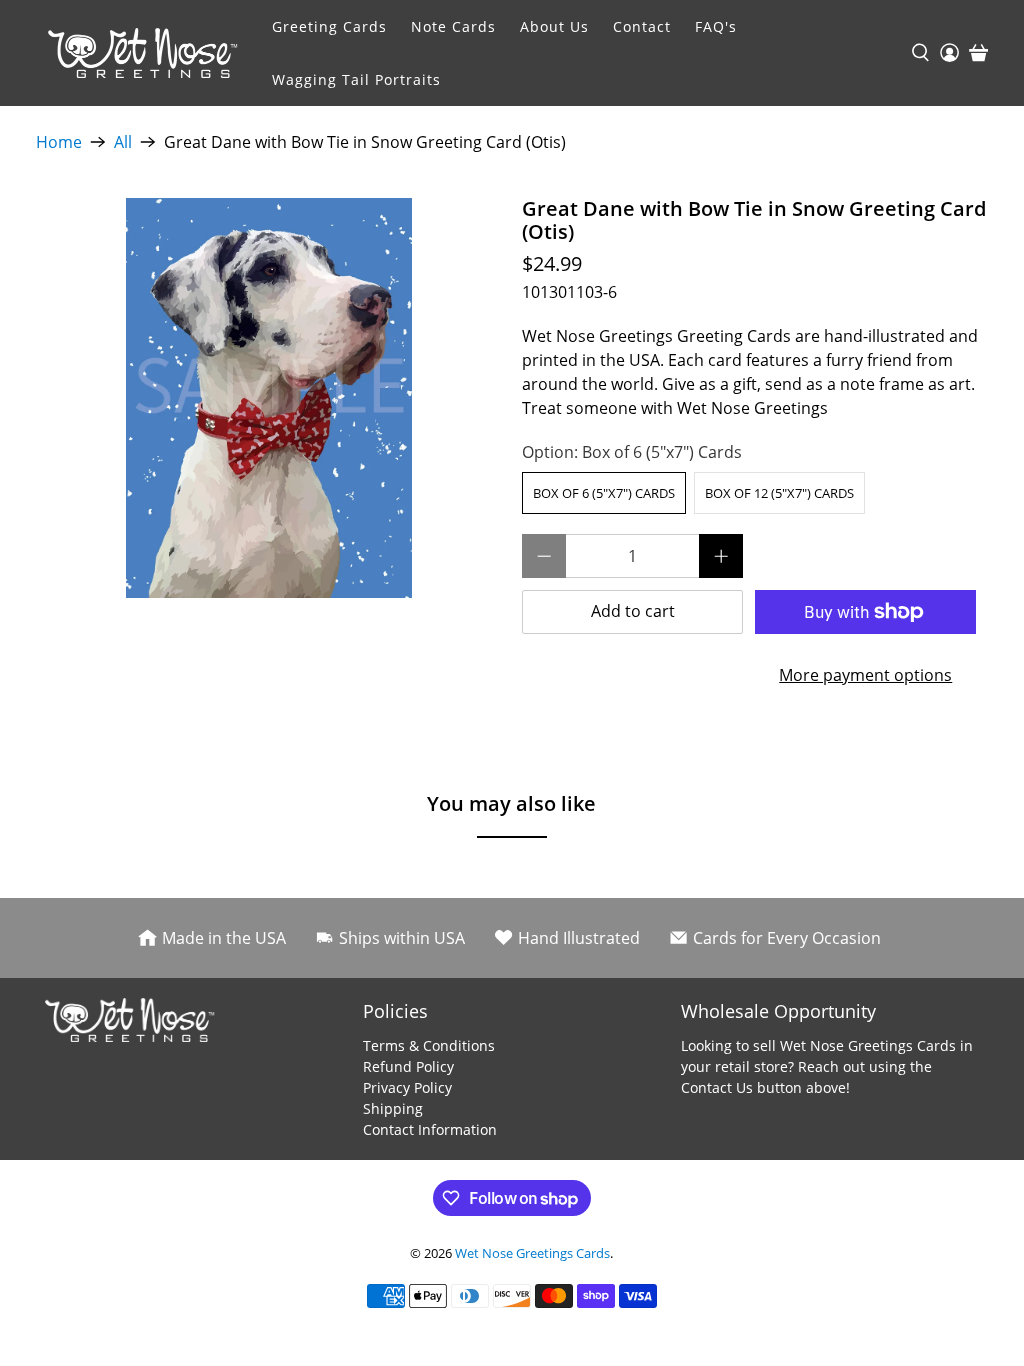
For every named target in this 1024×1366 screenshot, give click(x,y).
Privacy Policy (407, 1087)
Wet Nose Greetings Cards (532, 1253)
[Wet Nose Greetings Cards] (148, 53)
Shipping (393, 1108)
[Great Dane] (269, 398)
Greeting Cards (329, 26)
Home (59, 142)
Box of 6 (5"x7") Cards (604, 493)
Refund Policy (408, 1066)
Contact (642, 26)
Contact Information (430, 1129)
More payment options (865, 675)
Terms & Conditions (429, 1045)
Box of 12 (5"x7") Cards (779, 493)
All (123, 142)
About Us (554, 26)
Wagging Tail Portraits (356, 79)
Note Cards (453, 26)
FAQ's (716, 26)
